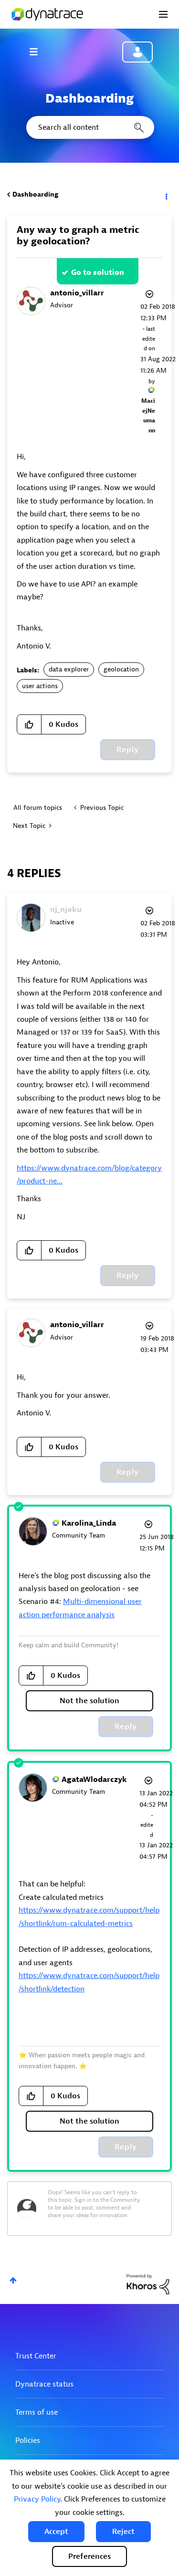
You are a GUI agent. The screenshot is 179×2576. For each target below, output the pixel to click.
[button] (56, 2532)
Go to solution (98, 272)
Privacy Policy (37, 2499)
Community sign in (137, 52)
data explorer (69, 669)
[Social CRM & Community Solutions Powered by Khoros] (148, 2284)
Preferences (89, 2556)
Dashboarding (35, 194)
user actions (40, 686)
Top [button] (13, 2280)
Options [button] (166, 195)
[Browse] (38, 52)
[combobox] (89, 127)
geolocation (121, 669)
